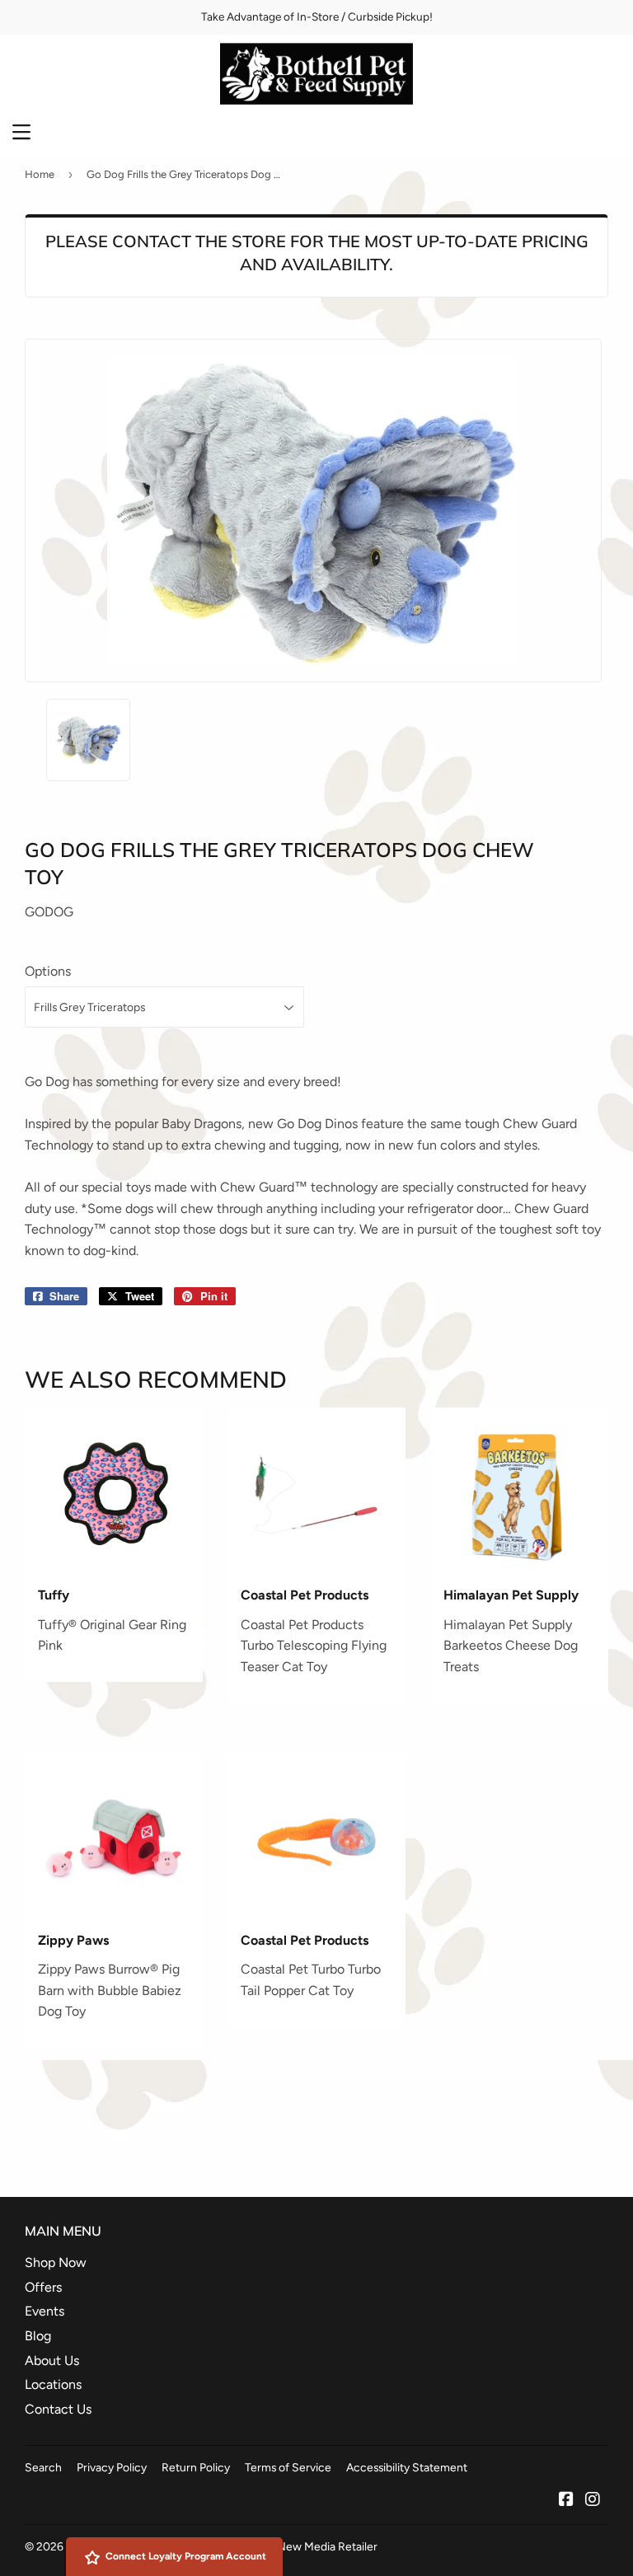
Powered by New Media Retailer (295, 2546)
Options (48, 971)
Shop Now (56, 2262)
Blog (38, 2336)
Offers (43, 2287)
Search (43, 2467)
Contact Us (58, 2409)
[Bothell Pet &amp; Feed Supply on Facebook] (566, 2501)
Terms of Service (288, 2467)
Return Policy (196, 2467)
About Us (52, 2361)
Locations (53, 2384)
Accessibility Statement (407, 2467)
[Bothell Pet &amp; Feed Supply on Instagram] (593, 2501)
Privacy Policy (112, 2467)
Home (40, 174)
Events (45, 2311)
